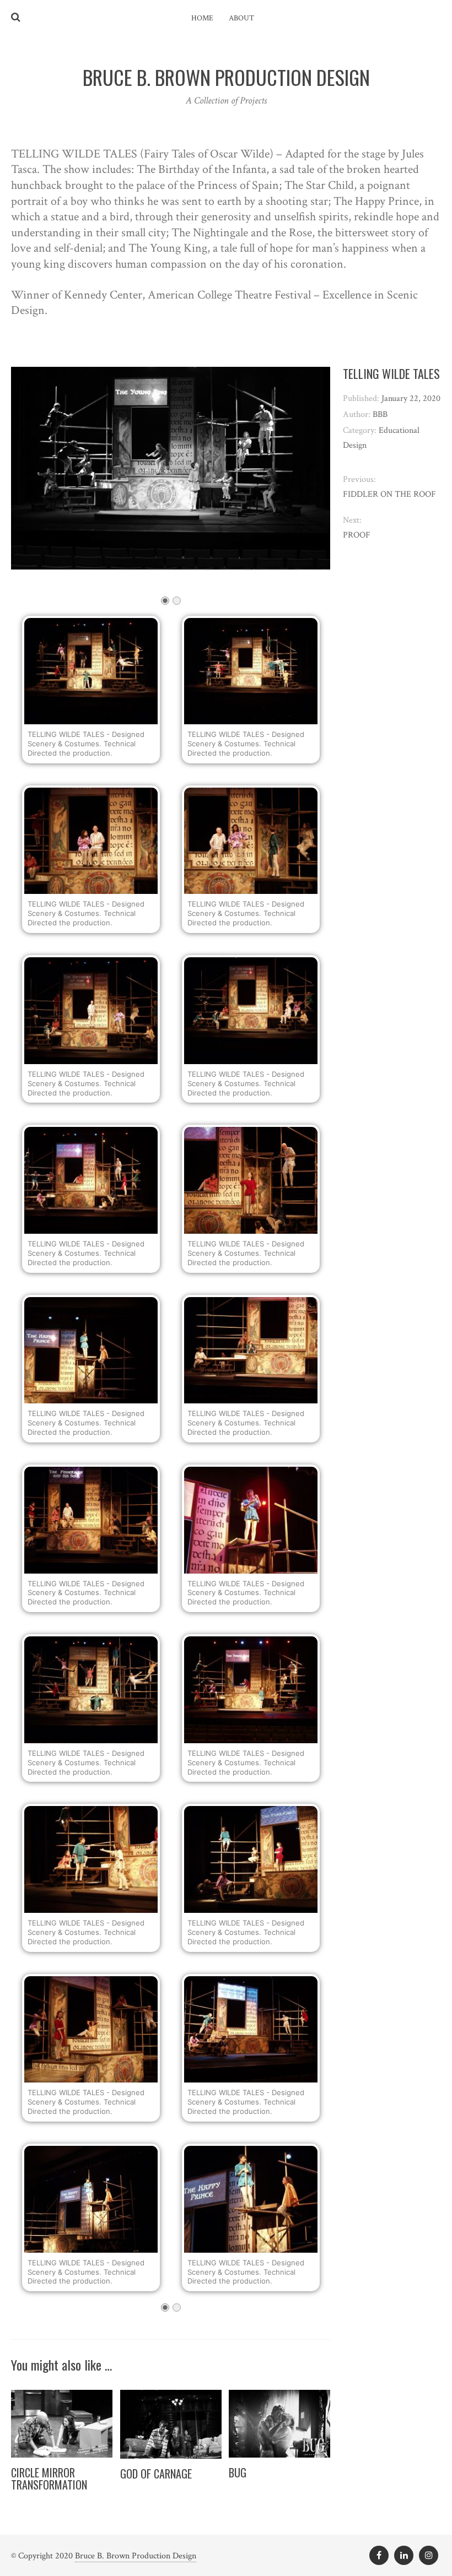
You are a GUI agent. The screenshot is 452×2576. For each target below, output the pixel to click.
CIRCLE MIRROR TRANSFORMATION (49, 2479)
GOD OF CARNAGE (156, 2474)
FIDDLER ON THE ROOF (389, 494)
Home (202, 18)
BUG (238, 2472)
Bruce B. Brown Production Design (136, 2556)
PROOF (357, 535)
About (241, 18)
